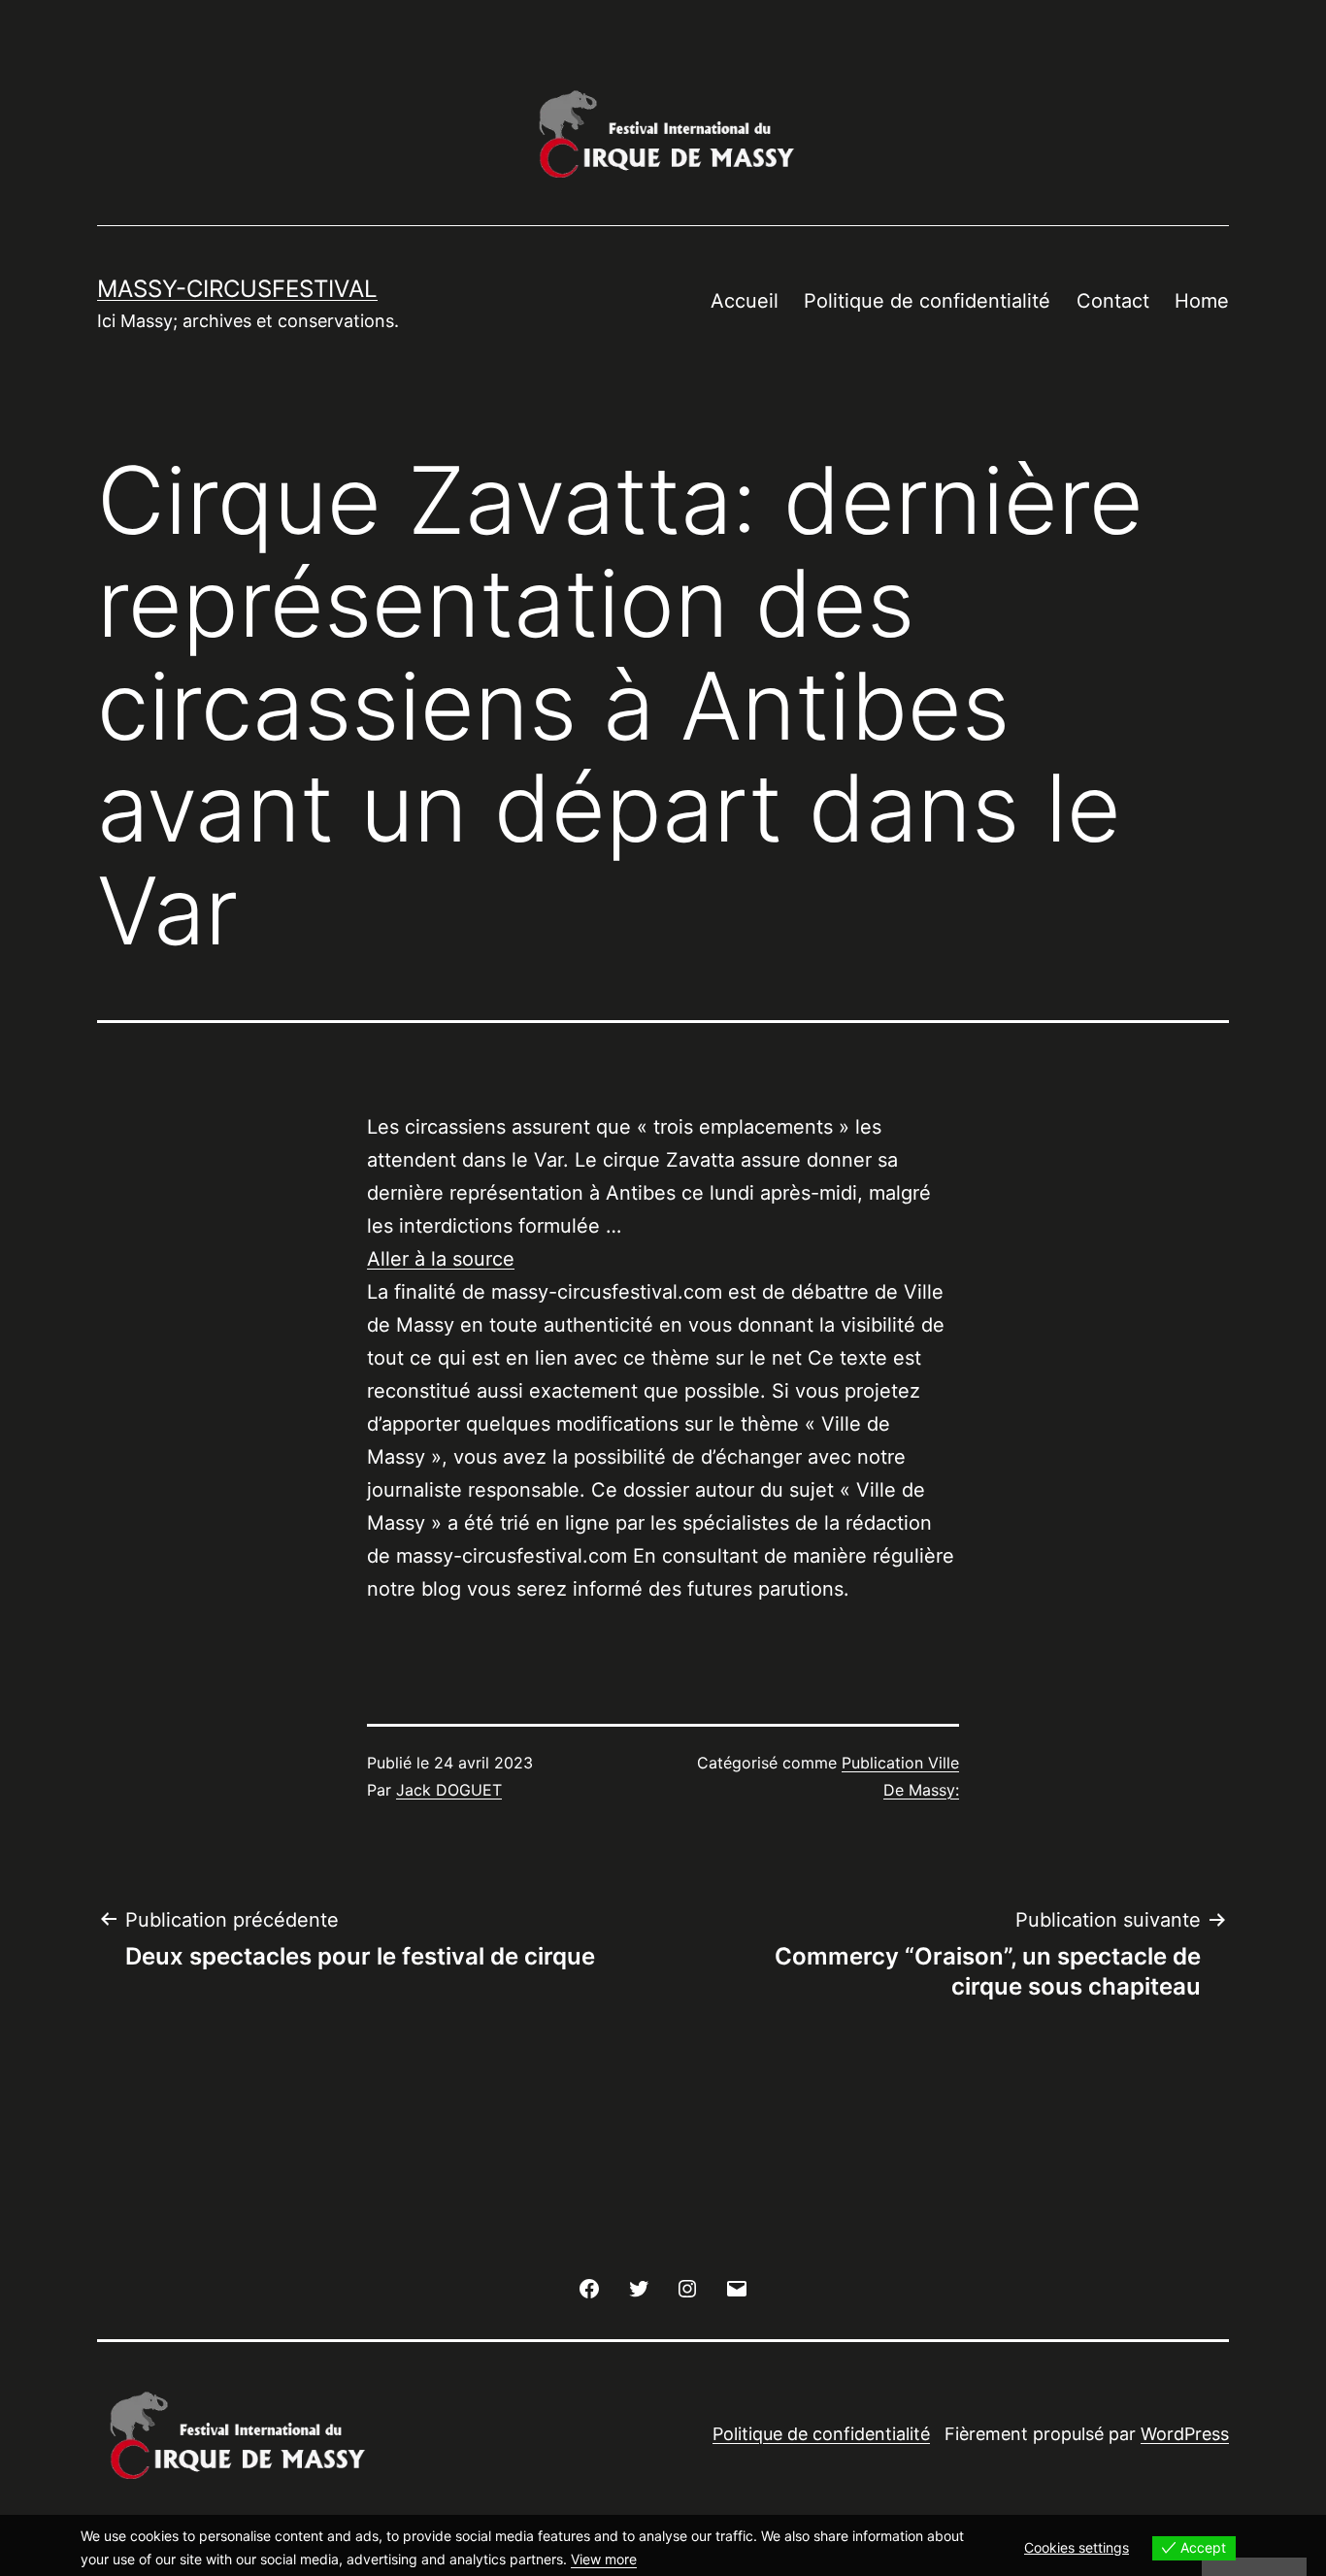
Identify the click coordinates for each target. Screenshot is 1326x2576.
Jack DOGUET (449, 1790)
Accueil (745, 301)
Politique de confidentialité (927, 301)
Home (1202, 301)
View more (604, 2559)
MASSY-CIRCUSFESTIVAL (237, 289)
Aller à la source (441, 1259)
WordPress (1185, 2434)
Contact (1113, 301)
